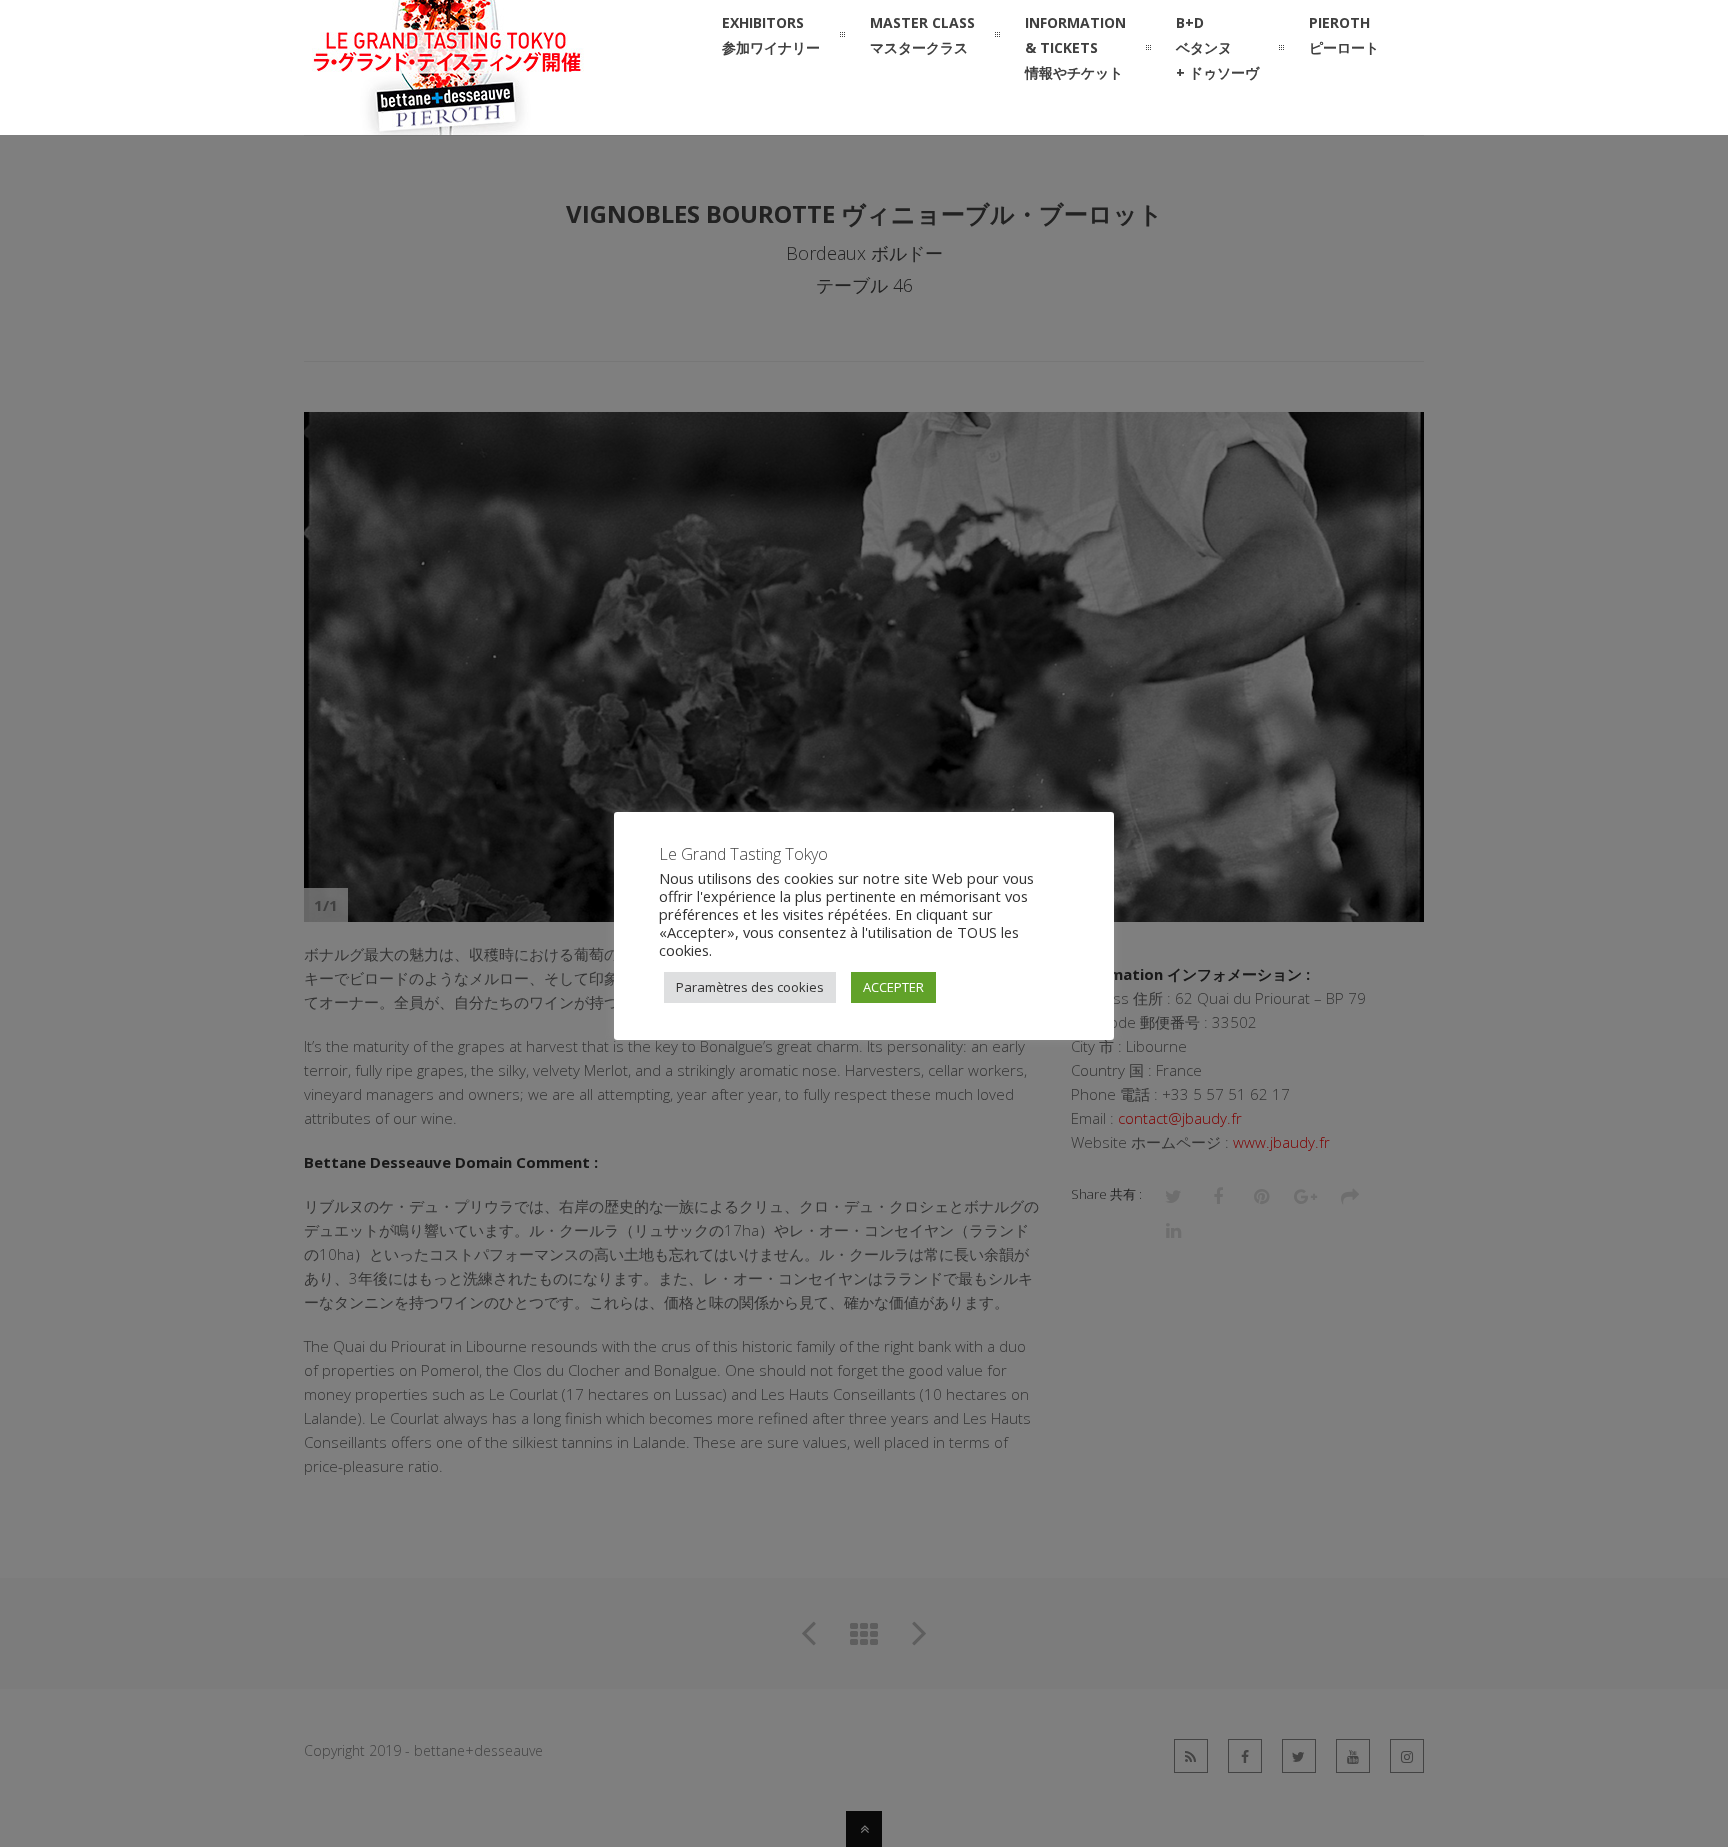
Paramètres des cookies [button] (750, 987)
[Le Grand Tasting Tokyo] (490, 123)
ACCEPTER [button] (893, 987)
